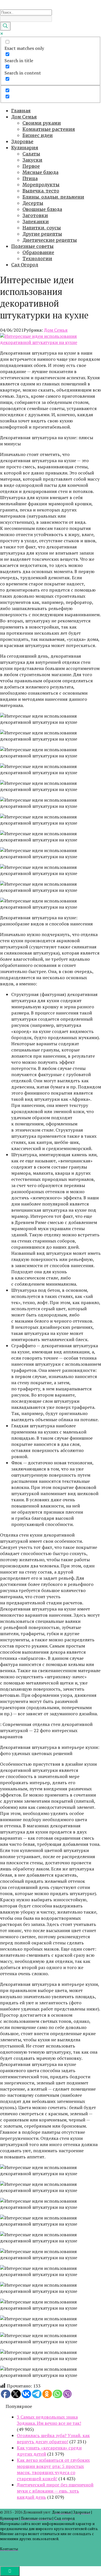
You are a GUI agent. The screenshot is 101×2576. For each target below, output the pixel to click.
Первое (31, 166)
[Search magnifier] (5, 26)
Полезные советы (32, 246)
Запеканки (36, 222)
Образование (38, 252)
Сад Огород (25, 265)
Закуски (32, 160)
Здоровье (22, 141)
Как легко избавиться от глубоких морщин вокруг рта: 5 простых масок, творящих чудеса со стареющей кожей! (53, 2469)
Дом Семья (24, 117)
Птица (30, 178)
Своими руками (42, 123)
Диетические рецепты (50, 240)
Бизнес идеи (38, 135)
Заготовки (35, 215)
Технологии (37, 259)
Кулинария (25, 148)
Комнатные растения (49, 129)
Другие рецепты (42, 234)
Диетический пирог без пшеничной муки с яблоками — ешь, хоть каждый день (55, 2491)
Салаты (31, 154)
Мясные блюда (40, 172)
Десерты (33, 203)
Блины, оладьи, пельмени (53, 197)
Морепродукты (41, 185)
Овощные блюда (42, 209)
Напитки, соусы (42, 228)
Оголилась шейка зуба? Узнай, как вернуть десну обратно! (53, 2438)
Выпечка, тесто (41, 191)
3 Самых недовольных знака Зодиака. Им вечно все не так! (49, 2420)
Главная (21, 111)
